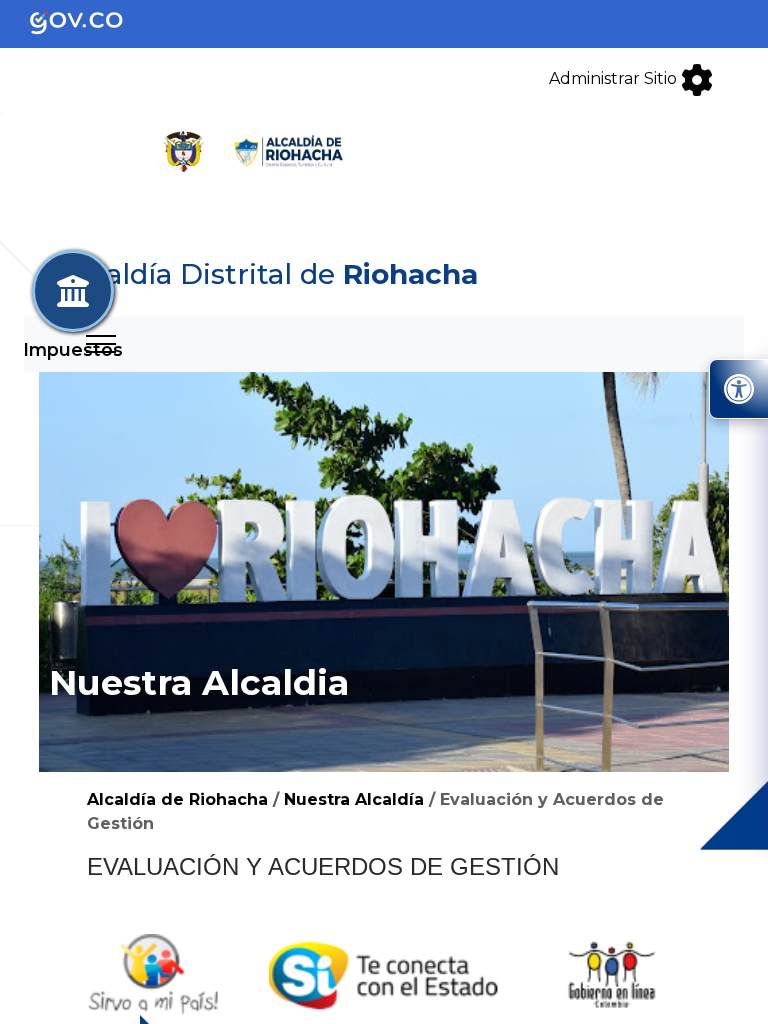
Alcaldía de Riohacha (177, 799)
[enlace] (92, 22)
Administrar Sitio (615, 78)
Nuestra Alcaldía (354, 799)
